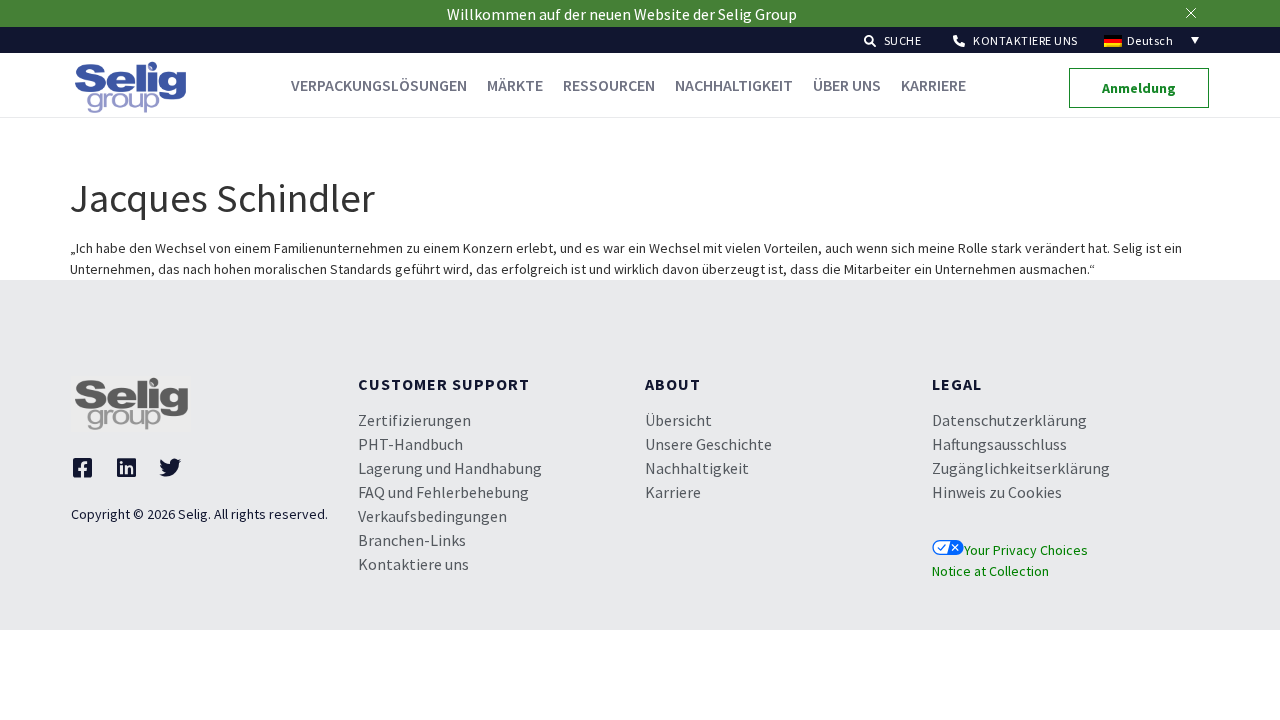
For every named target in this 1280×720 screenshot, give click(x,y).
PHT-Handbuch (410, 444)
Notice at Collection (990, 571)
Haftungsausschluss (999, 444)
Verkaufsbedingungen (432, 516)
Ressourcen (609, 85)
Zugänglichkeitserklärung (1021, 468)
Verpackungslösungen (379, 85)
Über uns (847, 85)
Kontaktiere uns (413, 564)
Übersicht (678, 420)
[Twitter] (170, 468)
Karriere (933, 85)
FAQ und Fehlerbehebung (443, 492)
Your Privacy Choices (1026, 550)
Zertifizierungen (414, 420)
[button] (893, 39)
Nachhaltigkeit (734, 85)
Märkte (515, 85)
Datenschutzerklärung (1009, 420)
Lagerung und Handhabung (450, 468)
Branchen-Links (412, 540)
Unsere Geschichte (708, 444)
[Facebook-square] (82, 468)
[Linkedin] (126, 468)
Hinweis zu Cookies (997, 492)
